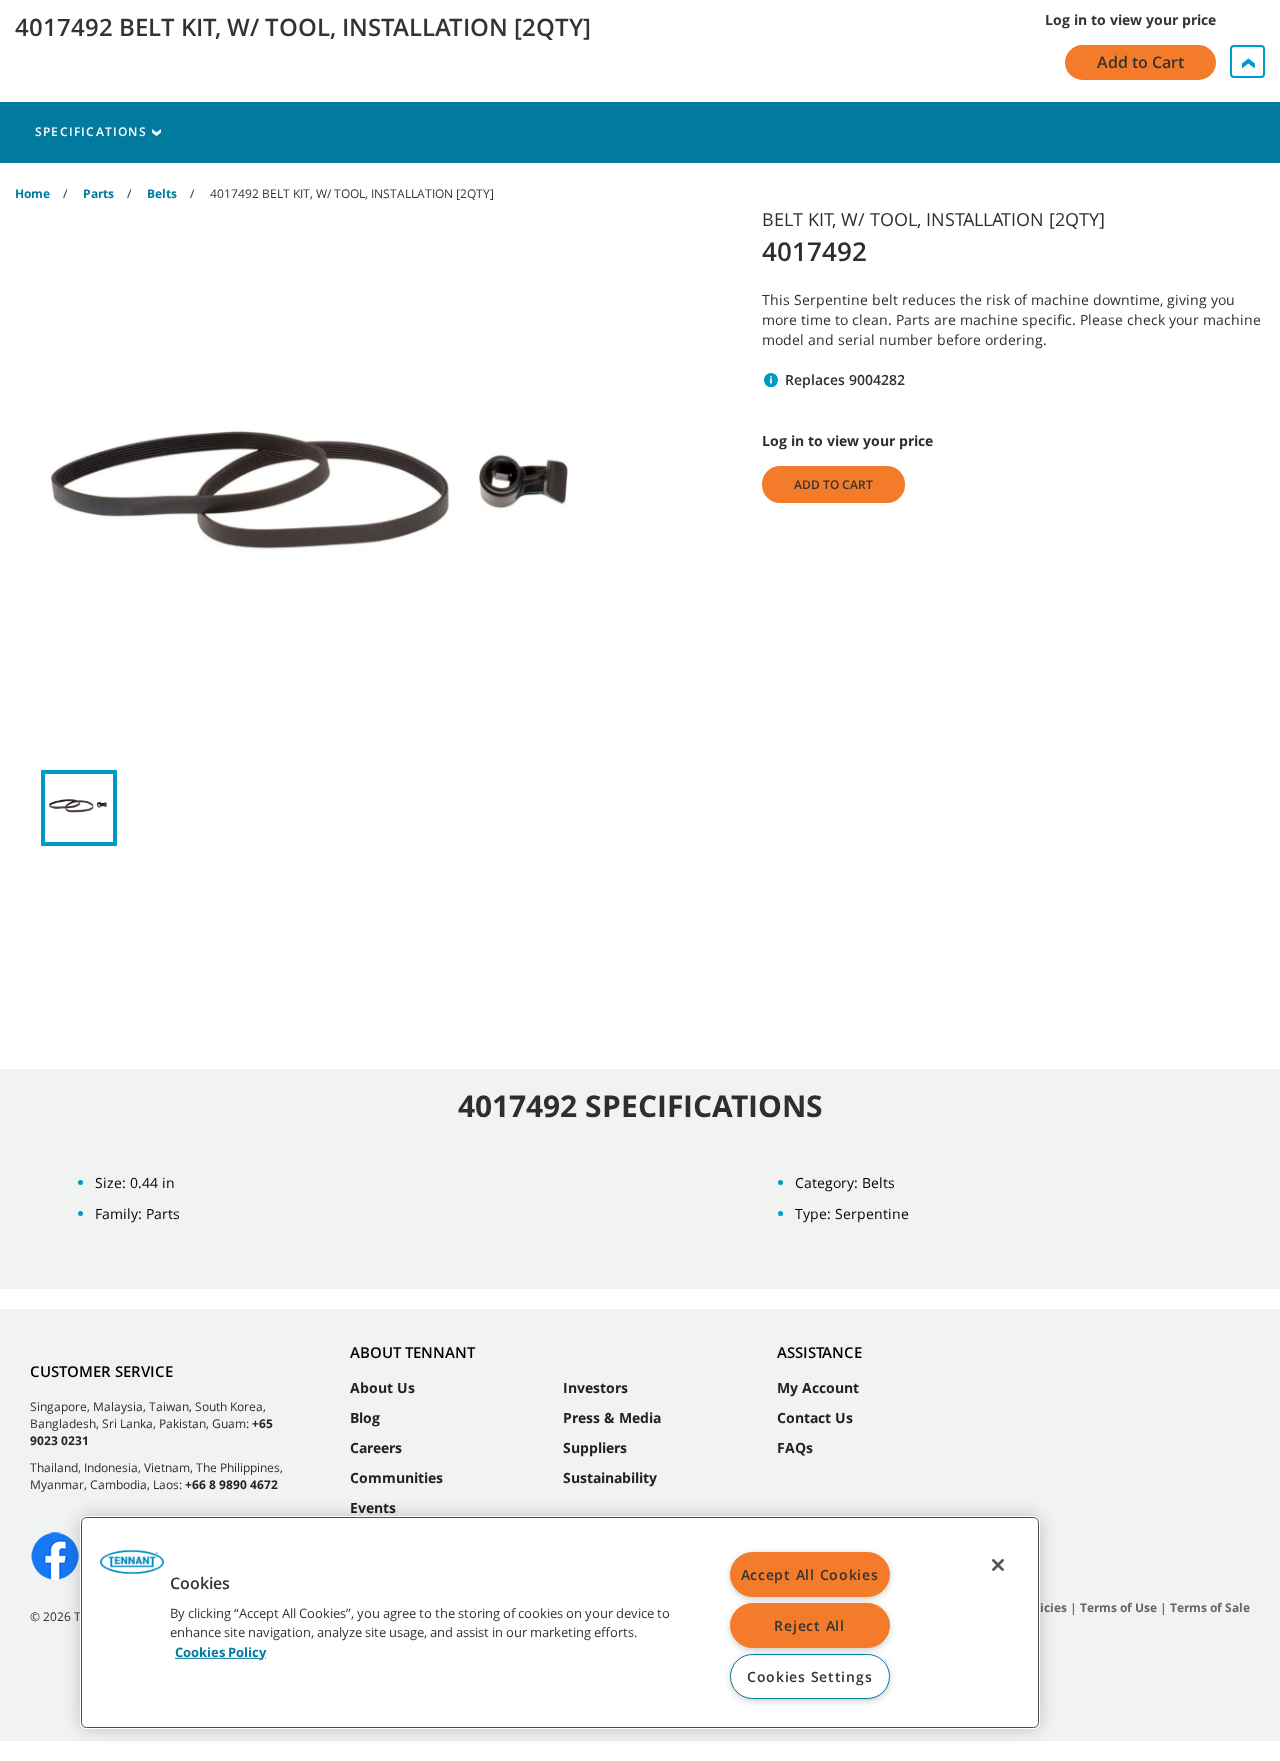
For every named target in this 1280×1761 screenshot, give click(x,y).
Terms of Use (1118, 1607)
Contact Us (815, 1417)
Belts (162, 193)
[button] (132, 1569)
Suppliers (595, 1447)
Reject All (809, 1625)
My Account (818, 1387)
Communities (396, 1477)
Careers (376, 1447)
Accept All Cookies (810, 1574)
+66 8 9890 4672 (231, 1484)
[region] (560, 1622)
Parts (98, 193)
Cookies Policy (220, 1651)
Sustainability (610, 1477)
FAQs (795, 1447)
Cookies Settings (810, 1676)
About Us (382, 1387)
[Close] (998, 1565)
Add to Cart (833, 484)
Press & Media (612, 1417)
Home (32, 193)
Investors (595, 1387)
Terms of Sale (1210, 1607)
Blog (365, 1417)
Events (373, 1507)
